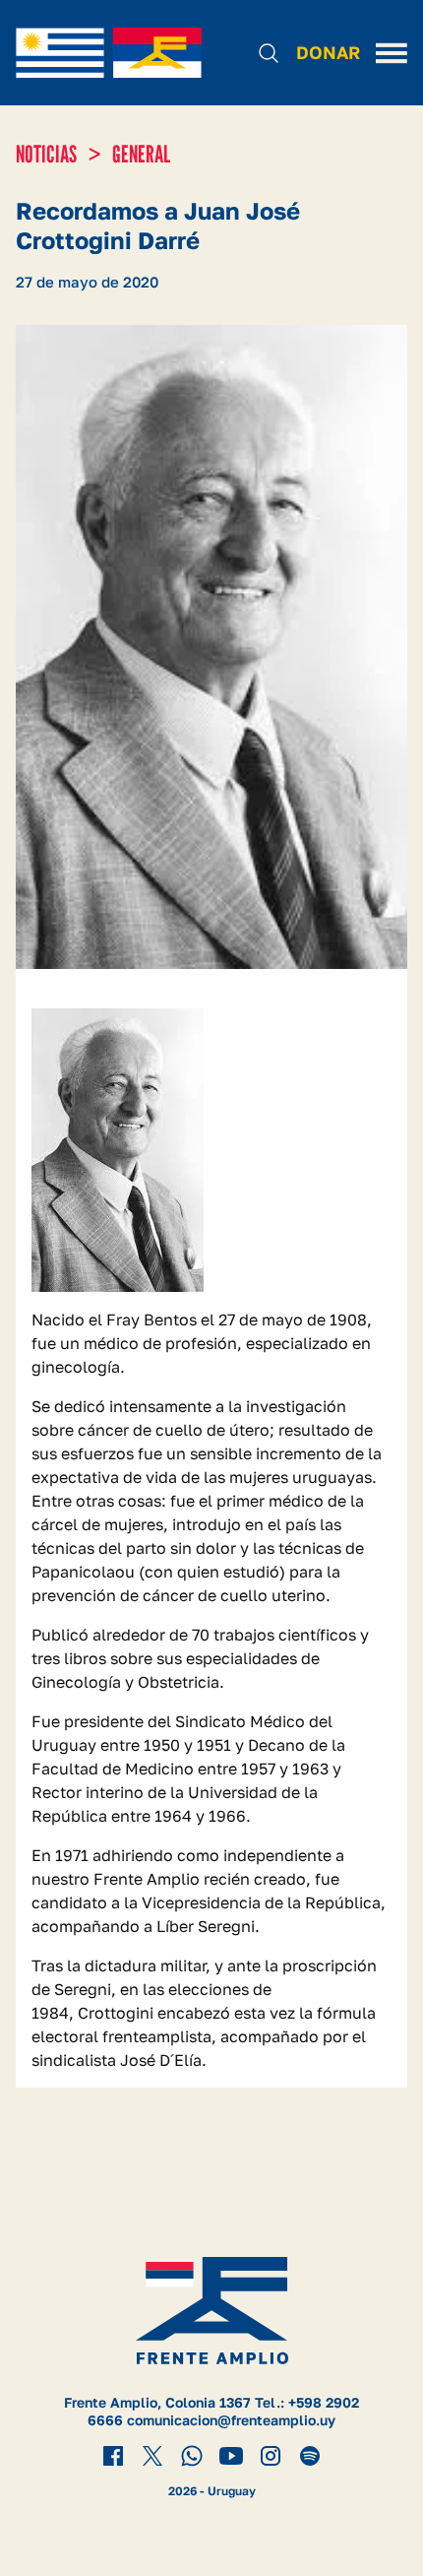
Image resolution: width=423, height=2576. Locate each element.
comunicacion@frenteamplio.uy (231, 2420)
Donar (328, 52)
